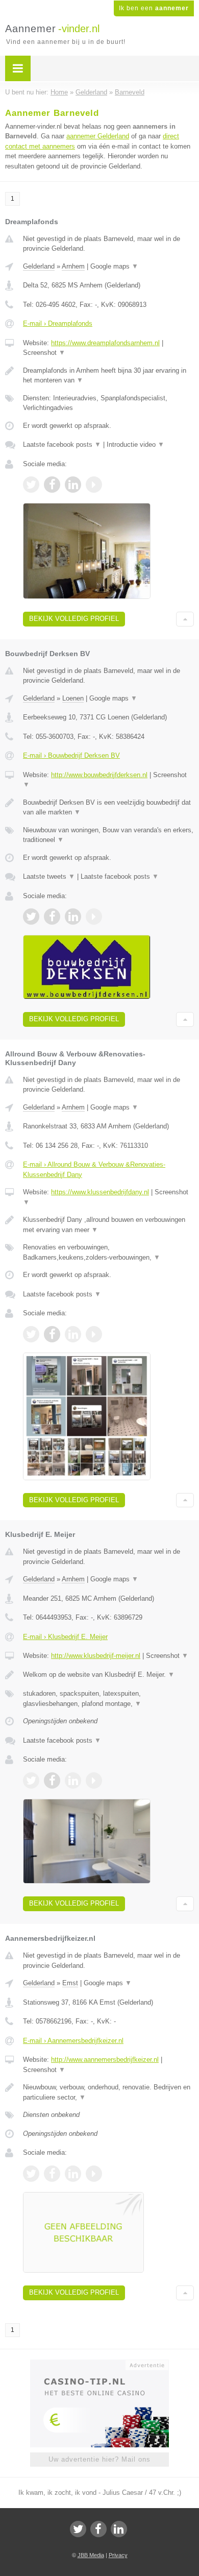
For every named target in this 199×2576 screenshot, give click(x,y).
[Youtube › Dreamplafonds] (94, 485)
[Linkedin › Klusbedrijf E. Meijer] (73, 1780)
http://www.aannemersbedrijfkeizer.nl (105, 2060)
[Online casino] (99, 2364)
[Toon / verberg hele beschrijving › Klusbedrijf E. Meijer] (108, 1675)
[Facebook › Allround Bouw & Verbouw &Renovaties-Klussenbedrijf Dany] (52, 1334)
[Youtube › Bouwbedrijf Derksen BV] (94, 917)
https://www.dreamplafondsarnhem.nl (105, 343)
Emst (70, 1983)
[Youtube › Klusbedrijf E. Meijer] (94, 1780)
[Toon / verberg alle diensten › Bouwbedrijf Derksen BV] (108, 835)
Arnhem (73, 266)
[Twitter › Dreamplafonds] (31, 485)
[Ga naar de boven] (185, 619)
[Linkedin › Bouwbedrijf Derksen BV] (73, 917)
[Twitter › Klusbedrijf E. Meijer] (31, 1780)
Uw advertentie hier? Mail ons (99, 2459)
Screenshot (44, 353)
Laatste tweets (49, 876)
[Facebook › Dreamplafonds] (52, 485)
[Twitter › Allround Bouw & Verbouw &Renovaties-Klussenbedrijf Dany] (31, 1334)
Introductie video (135, 444)
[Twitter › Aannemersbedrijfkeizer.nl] (31, 2174)
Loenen (73, 698)
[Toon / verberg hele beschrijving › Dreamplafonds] (108, 376)
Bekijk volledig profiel (74, 619)
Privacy (118, 2555)
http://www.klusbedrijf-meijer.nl (96, 1656)
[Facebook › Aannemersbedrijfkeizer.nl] (52, 2174)
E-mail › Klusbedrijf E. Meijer (65, 1637)
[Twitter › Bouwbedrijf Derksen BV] (31, 917)
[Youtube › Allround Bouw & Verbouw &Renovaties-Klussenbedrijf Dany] (94, 1334)
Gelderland (39, 266)
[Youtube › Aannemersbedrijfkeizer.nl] (94, 2174)
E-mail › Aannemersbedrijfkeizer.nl (73, 2041)
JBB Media (91, 2555)
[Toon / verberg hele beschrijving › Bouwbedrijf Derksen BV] (108, 808)
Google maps (114, 266)
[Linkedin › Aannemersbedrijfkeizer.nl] (73, 2174)
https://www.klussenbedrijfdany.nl (100, 1192)
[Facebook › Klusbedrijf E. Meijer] (52, 1780)
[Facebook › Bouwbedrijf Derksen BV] (52, 917)
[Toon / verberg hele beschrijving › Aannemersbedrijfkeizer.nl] (108, 2092)
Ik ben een (154, 8)
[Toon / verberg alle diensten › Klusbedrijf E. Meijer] (108, 1699)
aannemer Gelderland (98, 136)
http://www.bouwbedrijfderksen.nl (99, 775)
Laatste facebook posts (62, 444)
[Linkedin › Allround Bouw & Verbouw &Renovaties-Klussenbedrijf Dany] (73, 1334)
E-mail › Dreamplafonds (58, 323)
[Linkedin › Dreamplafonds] (73, 485)
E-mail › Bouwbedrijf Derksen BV (71, 755)
